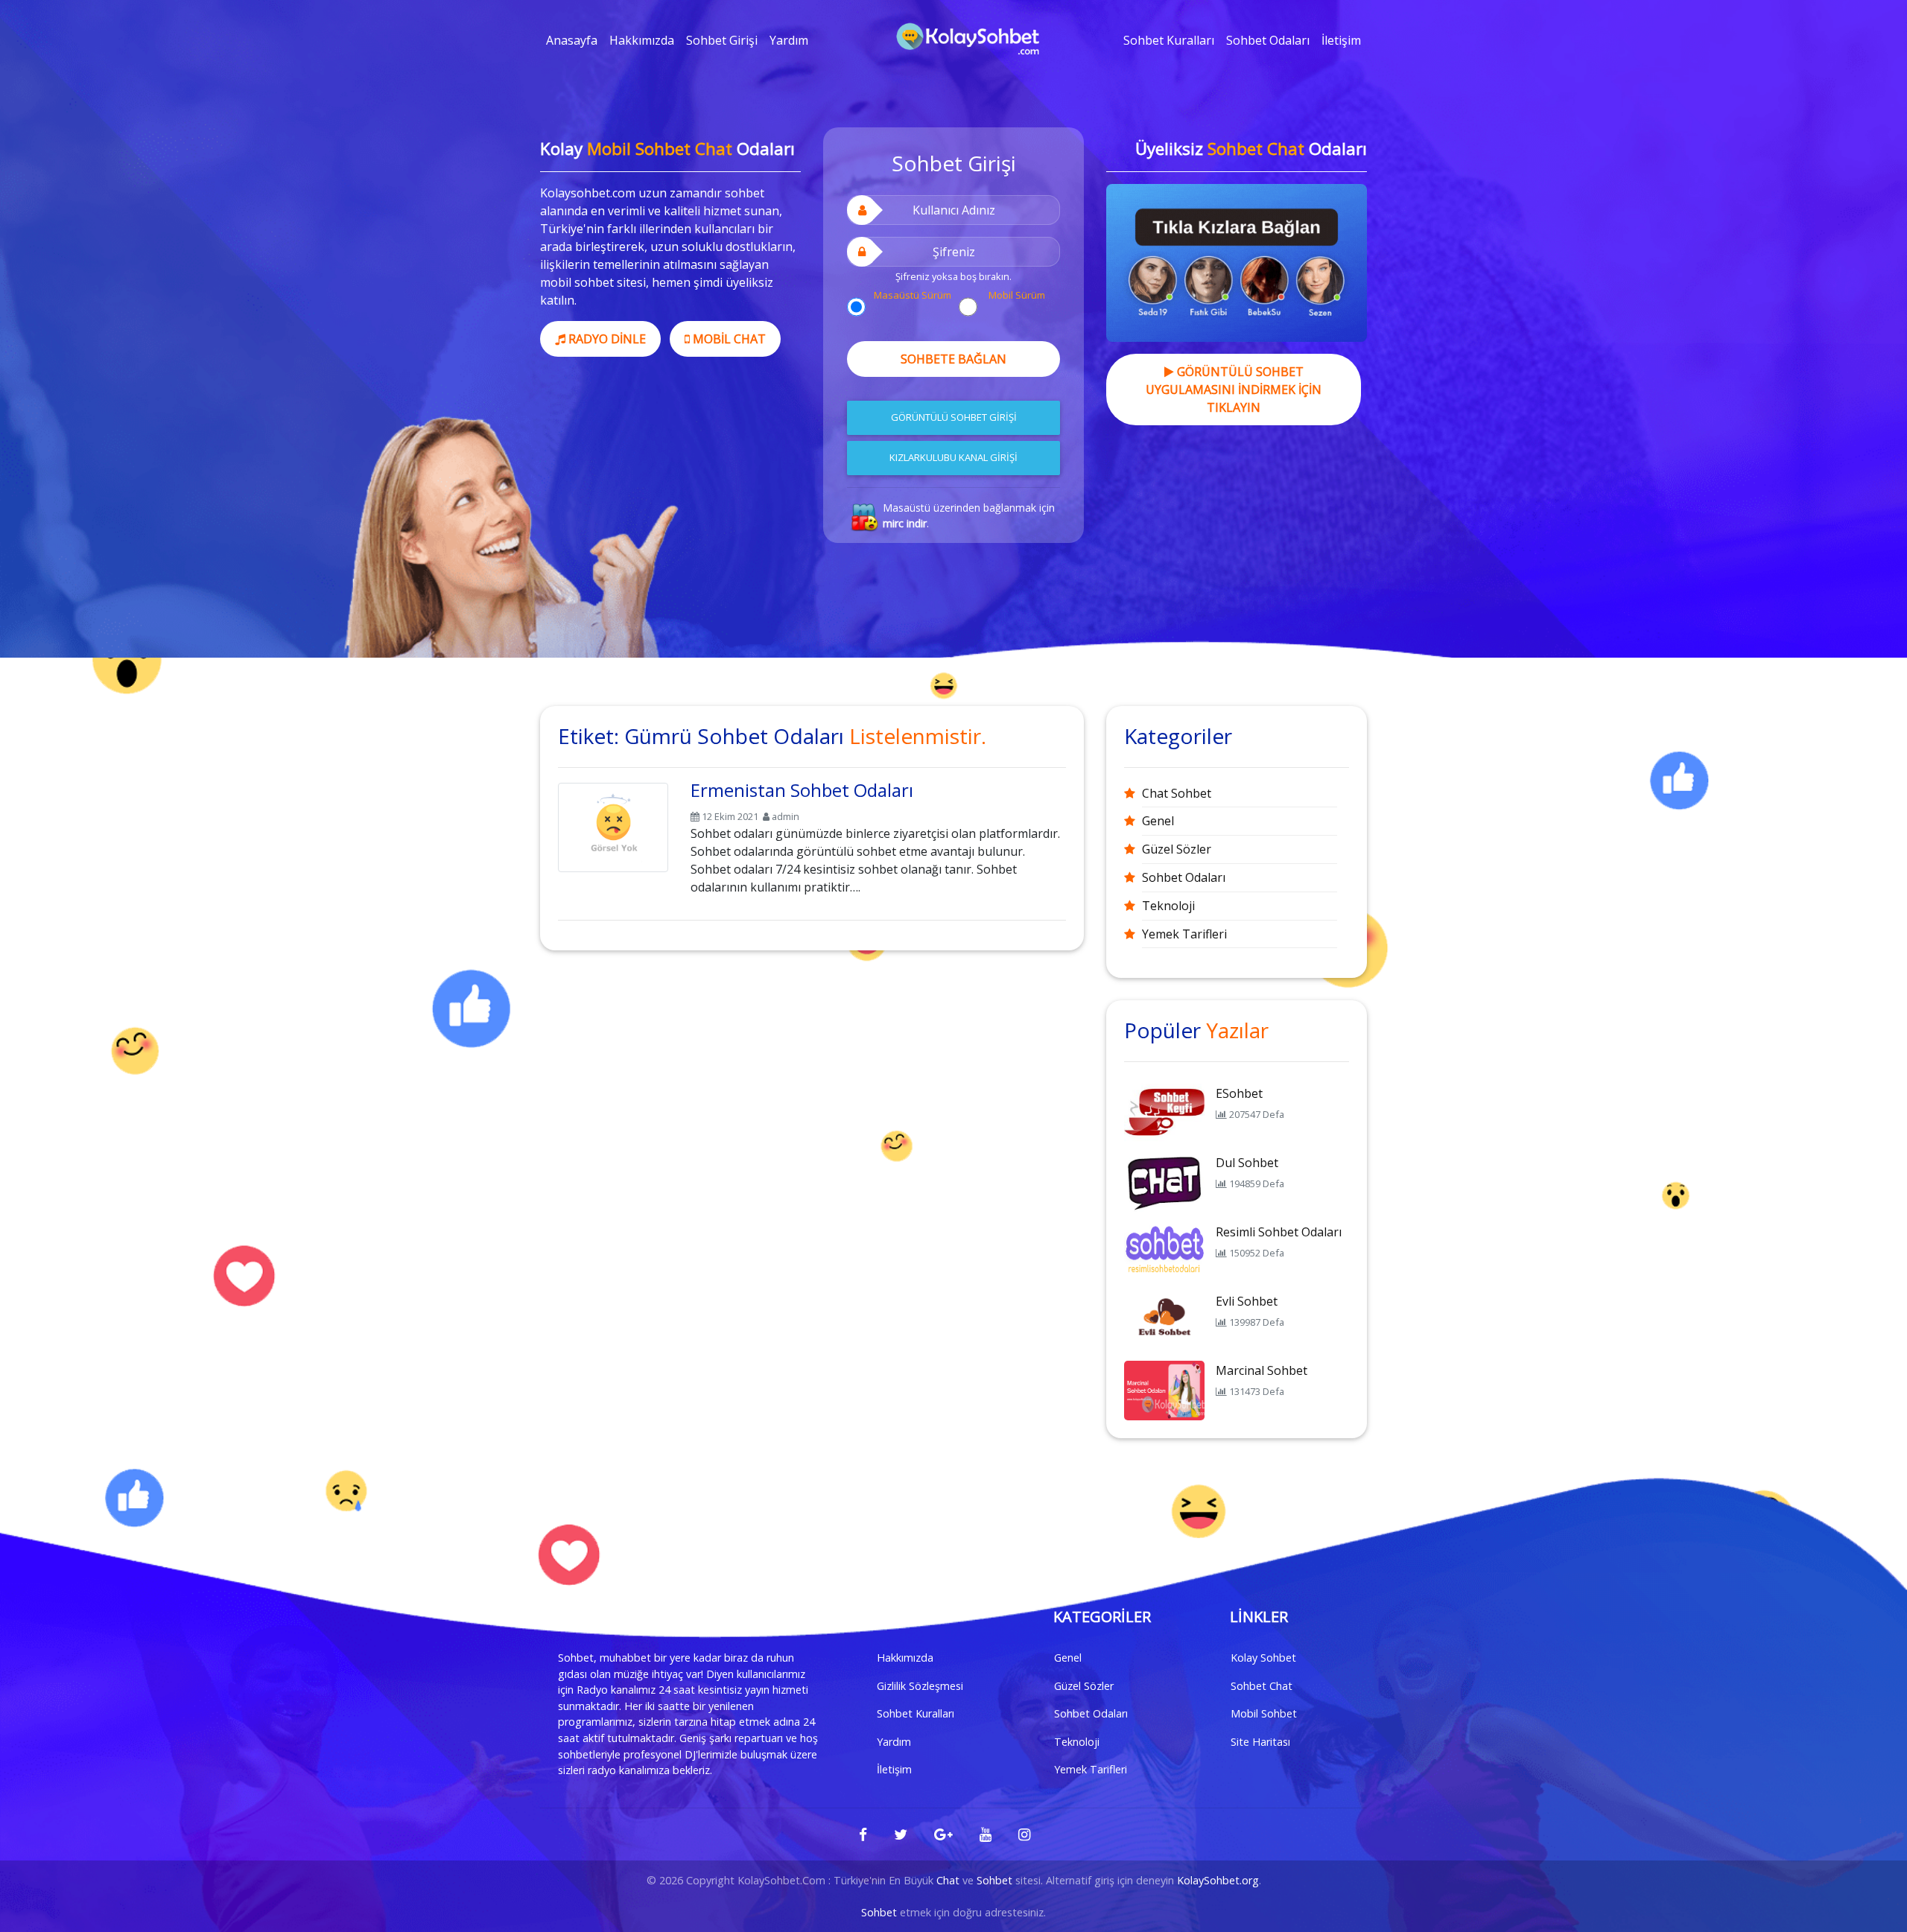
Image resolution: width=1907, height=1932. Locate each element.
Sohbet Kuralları (1169, 40)
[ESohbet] (1164, 1112)
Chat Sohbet (1177, 793)
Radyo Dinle (606, 339)
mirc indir (905, 523)
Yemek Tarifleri (1184, 934)
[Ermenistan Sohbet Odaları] (613, 824)
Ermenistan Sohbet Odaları (802, 790)
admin (786, 816)
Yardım (789, 40)
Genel (1158, 821)
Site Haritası (1260, 1742)
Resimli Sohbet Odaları (1279, 1232)
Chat (948, 1880)
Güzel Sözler (1177, 849)
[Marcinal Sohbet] (1164, 1389)
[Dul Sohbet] (1164, 1181)
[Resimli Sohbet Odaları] (1164, 1251)
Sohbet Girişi (722, 40)
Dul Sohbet (1247, 1163)
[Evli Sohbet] (1164, 1320)
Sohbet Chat (1262, 1686)
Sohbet (994, 1880)
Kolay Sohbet (1263, 1658)
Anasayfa (572, 40)
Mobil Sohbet (1264, 1713)
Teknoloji (1168, 906)
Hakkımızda (642, 40)
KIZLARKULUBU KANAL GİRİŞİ (953, 457)
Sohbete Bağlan (953, 359)
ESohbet (1239, 1093)
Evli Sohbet (1247, 1301)
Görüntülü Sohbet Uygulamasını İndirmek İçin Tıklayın (1234, 390)
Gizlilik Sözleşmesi (920, 1686)
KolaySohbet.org (1218, 1880)
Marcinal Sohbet (1262, 1370)
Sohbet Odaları (1268, 40)
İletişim (1341, 40)
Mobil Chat (728, 339)
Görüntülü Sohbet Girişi (954, 417)
